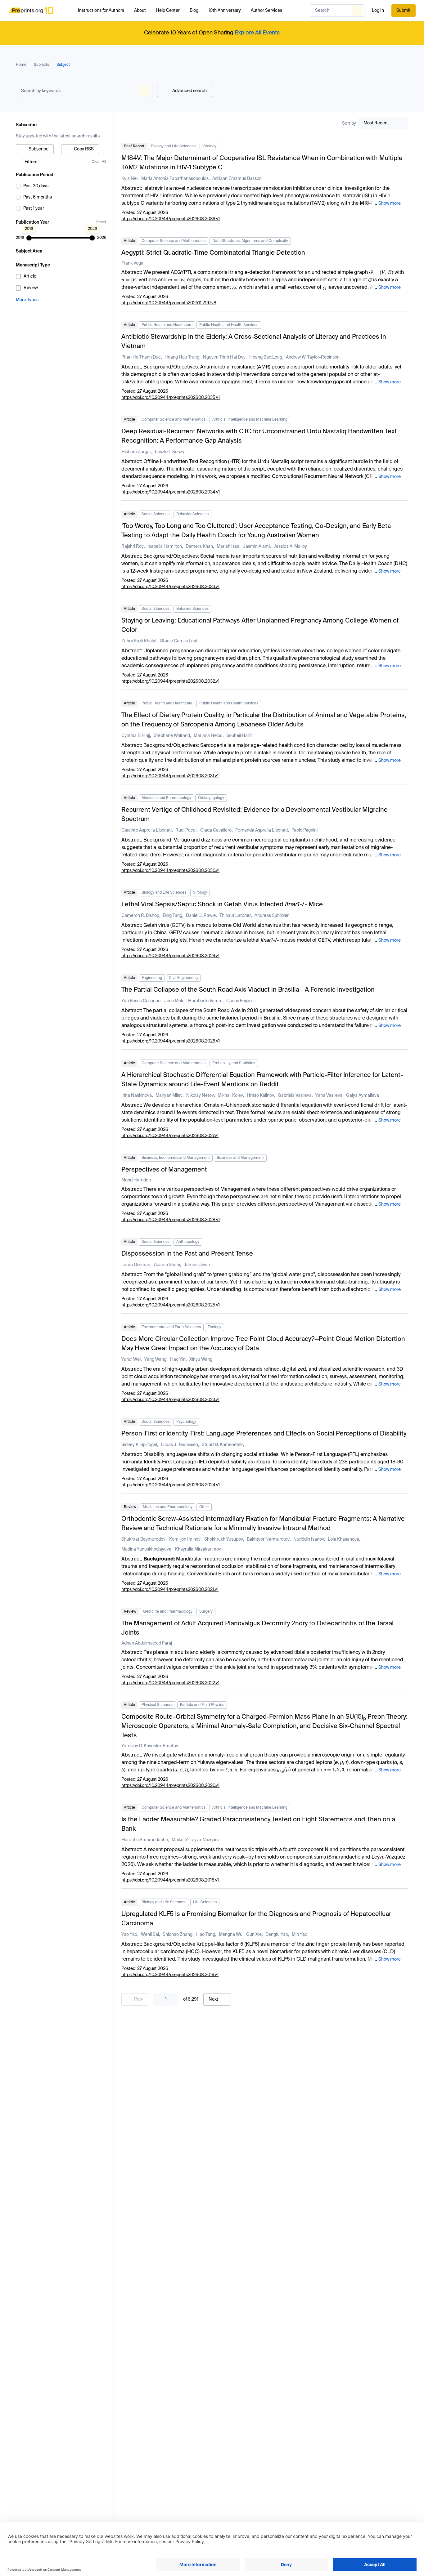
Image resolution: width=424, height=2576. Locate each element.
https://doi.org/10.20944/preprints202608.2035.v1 (171, 398)
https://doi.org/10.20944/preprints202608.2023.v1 (170, 1400)
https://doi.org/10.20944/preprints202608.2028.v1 (171, 1220)
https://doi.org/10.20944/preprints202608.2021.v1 (170, 1590)
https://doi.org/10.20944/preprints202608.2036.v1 (171, 219)
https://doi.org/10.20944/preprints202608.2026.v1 (171, 1041)
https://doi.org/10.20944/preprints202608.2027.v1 (170, 1136)
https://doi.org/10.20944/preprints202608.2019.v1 (170, 1975)
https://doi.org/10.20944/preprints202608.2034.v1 (171, 492)
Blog (194, 11)
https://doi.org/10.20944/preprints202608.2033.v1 (170, 587)
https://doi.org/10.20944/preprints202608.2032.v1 (170, 681)
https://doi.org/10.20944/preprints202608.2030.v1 (170, 871)
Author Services (266, 11)
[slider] (29, 238)
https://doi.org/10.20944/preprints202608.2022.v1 (170, 1683)
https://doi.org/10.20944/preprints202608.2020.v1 (170, 1786)
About (140, 11)
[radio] (61, 186)
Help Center (168, 11)
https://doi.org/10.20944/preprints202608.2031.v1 (170, 776)
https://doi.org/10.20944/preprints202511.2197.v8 (169, 303)
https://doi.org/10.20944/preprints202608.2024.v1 (171, 1485)
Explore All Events (257, 33)
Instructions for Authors (101, 11)
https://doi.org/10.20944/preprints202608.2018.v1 (170, 1880)
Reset (101, 222)
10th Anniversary (225, 11)
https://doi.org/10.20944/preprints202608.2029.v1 (170, 956)
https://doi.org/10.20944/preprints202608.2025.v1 (171, 1305)
